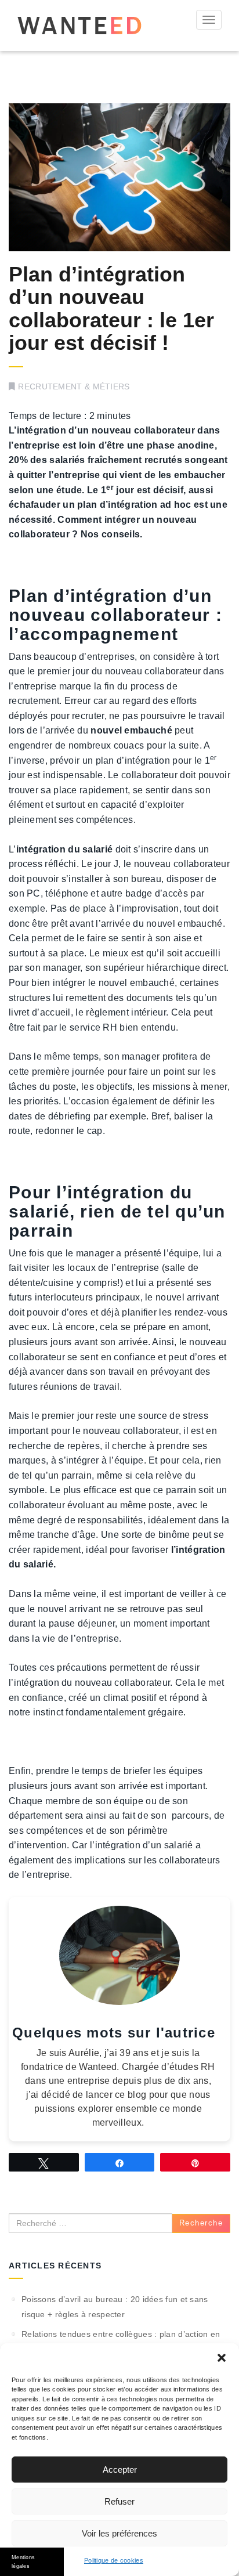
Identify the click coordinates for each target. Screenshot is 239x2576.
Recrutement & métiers (74, 386)
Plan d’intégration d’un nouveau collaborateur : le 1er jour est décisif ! (111, 309)
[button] (222, 2358)
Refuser (119, 2501)
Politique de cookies (114, 2560)
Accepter (120, 2470)
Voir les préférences (119, 2533)
